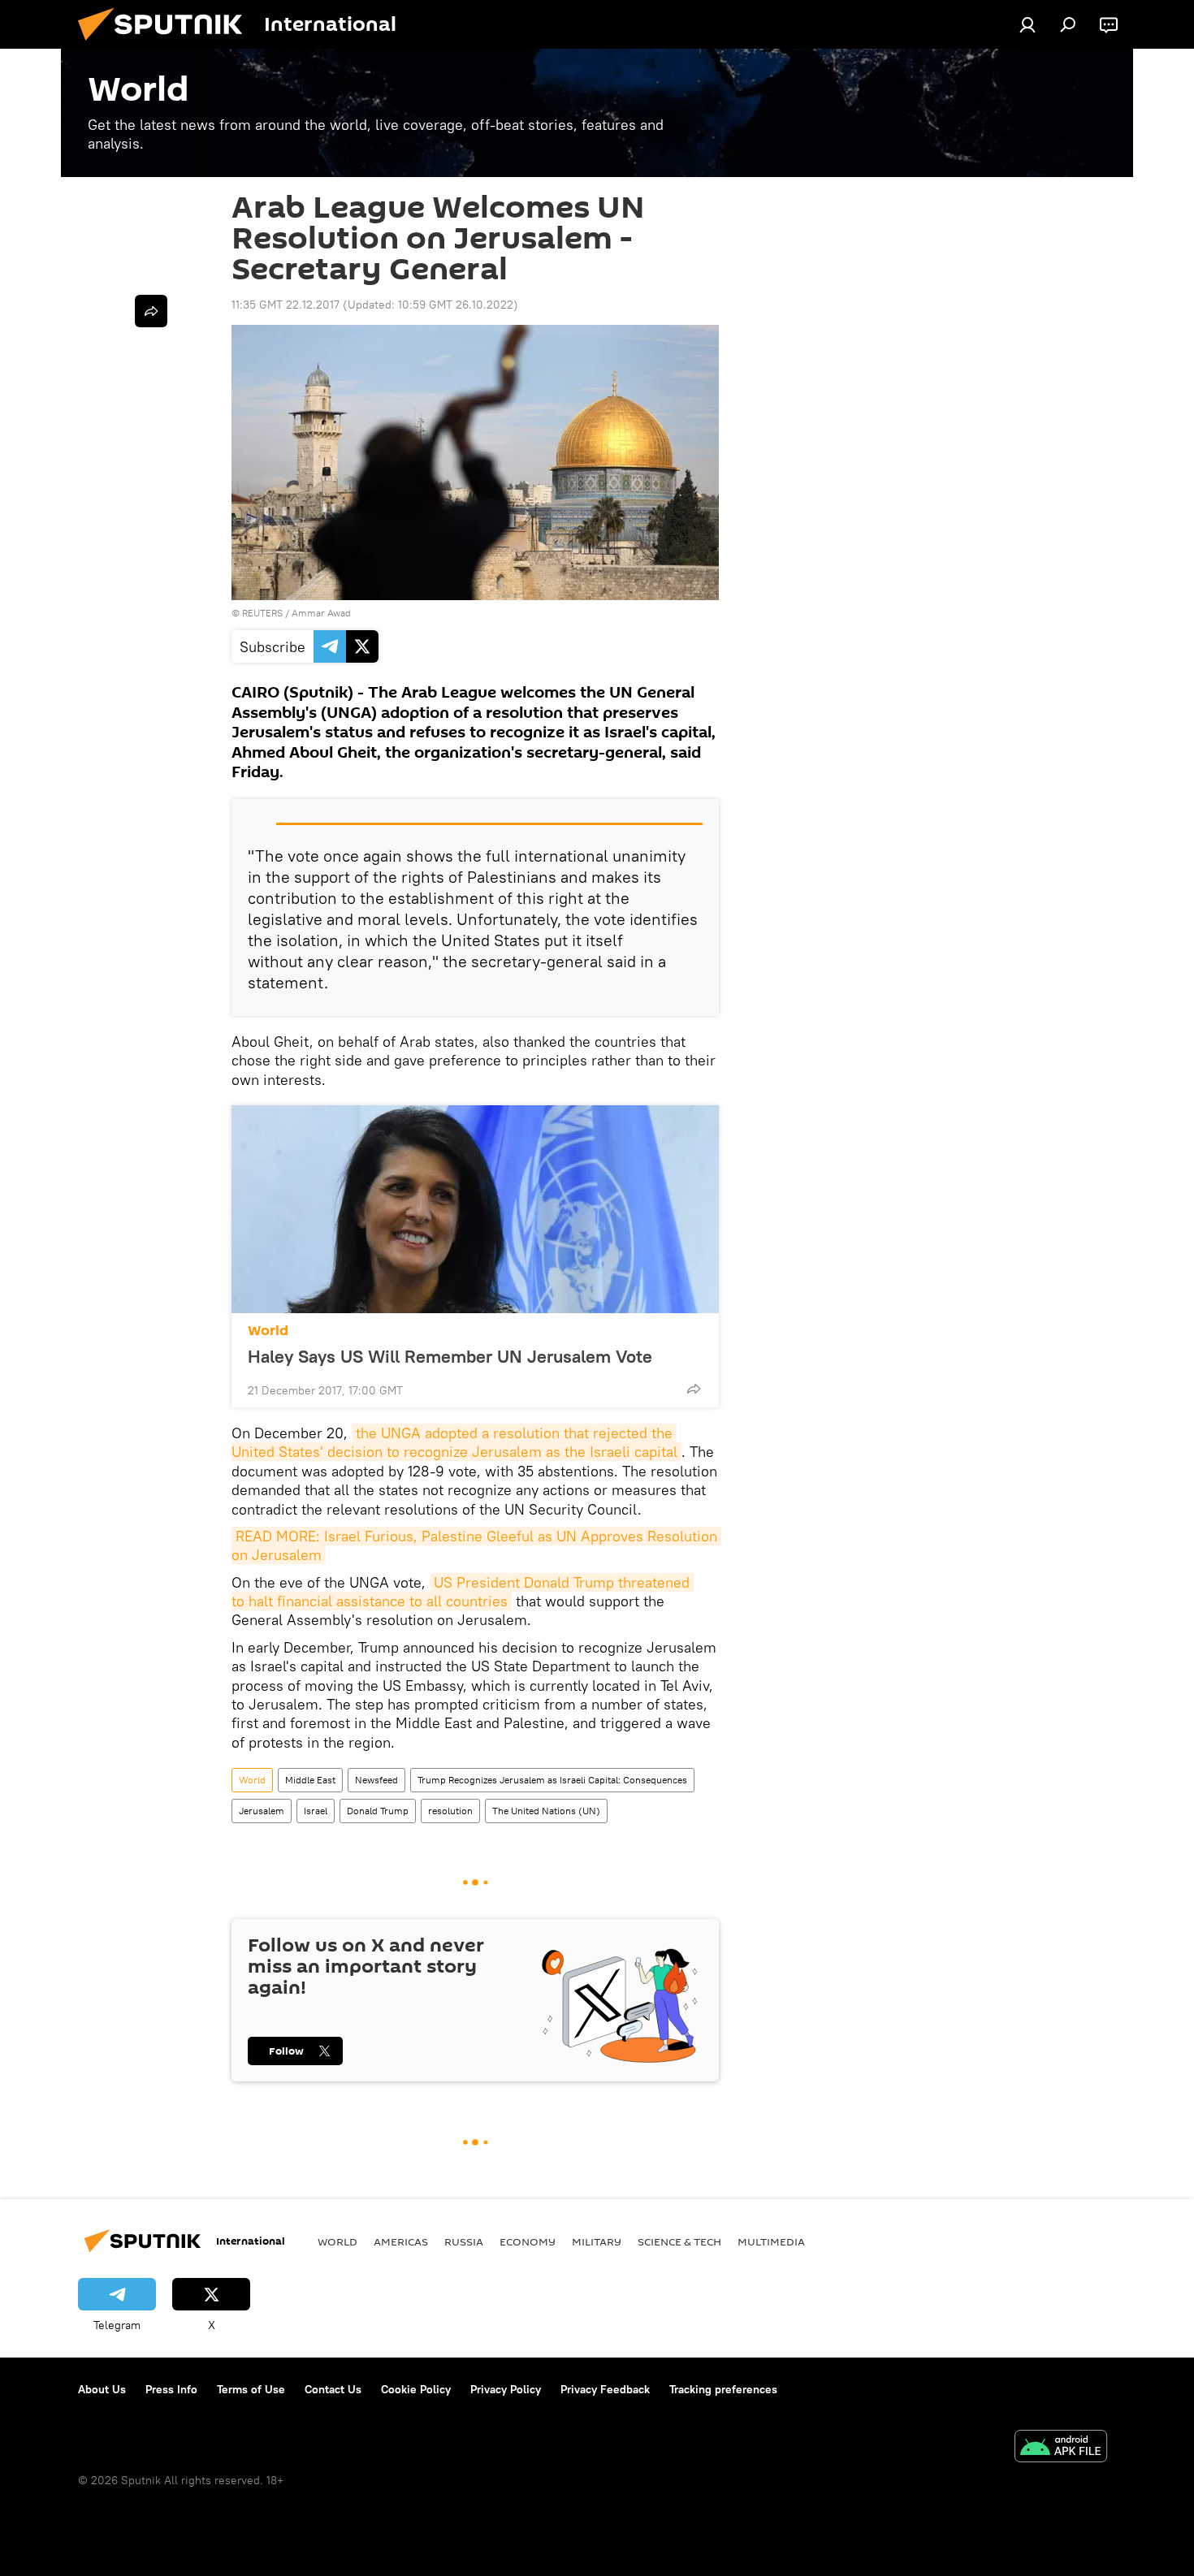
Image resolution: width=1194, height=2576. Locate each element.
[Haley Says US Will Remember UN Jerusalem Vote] (475, 1209)
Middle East (310, 1780)
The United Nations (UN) (546, 1811)
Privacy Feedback (605, 2389)
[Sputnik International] (167, 45)
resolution (450, 1811)
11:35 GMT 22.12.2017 (286, 305)
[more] (694, 1389)
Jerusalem (262, 1811)
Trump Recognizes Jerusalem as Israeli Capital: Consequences (552, 1780)
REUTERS (262, 613)
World (268, 1331)
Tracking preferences (723, 2389)
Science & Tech (679, 2241)
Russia (464, 2241)
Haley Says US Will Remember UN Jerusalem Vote (450, 1356)
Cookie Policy (416, 2389)
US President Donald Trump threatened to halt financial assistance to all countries (463, 1592)
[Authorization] (1027, 24)
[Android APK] (1061, 2448)
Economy (528, 2241)
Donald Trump (378, 1811)
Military (597, 2241)
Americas (401, 2241)
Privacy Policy (506, 2389)
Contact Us (333, 2389)
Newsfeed (376, 1780)
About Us (102, 2389)
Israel (316, 1811)
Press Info (171, 2389)
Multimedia (771, 2241)
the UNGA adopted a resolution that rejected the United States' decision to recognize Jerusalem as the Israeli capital (454, 1442)
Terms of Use (251, 2389)
